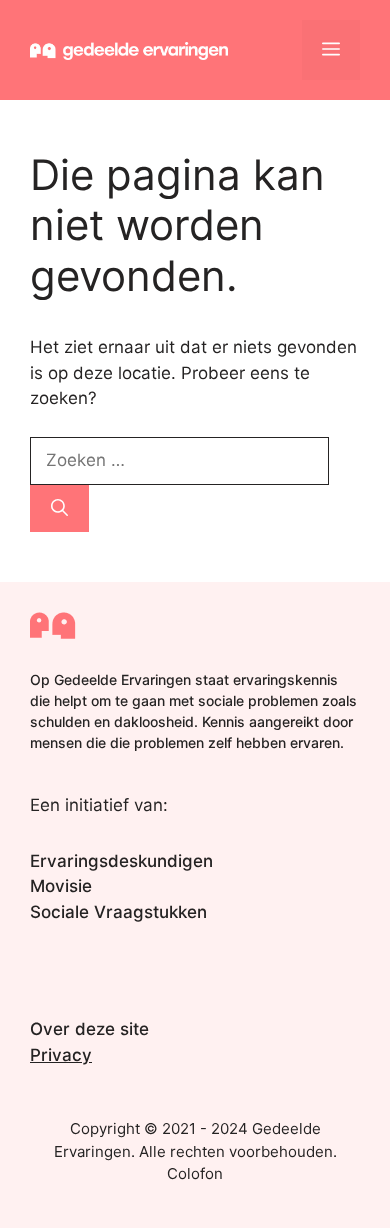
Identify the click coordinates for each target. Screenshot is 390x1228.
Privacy (61, 1055)
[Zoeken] (59, 509)
